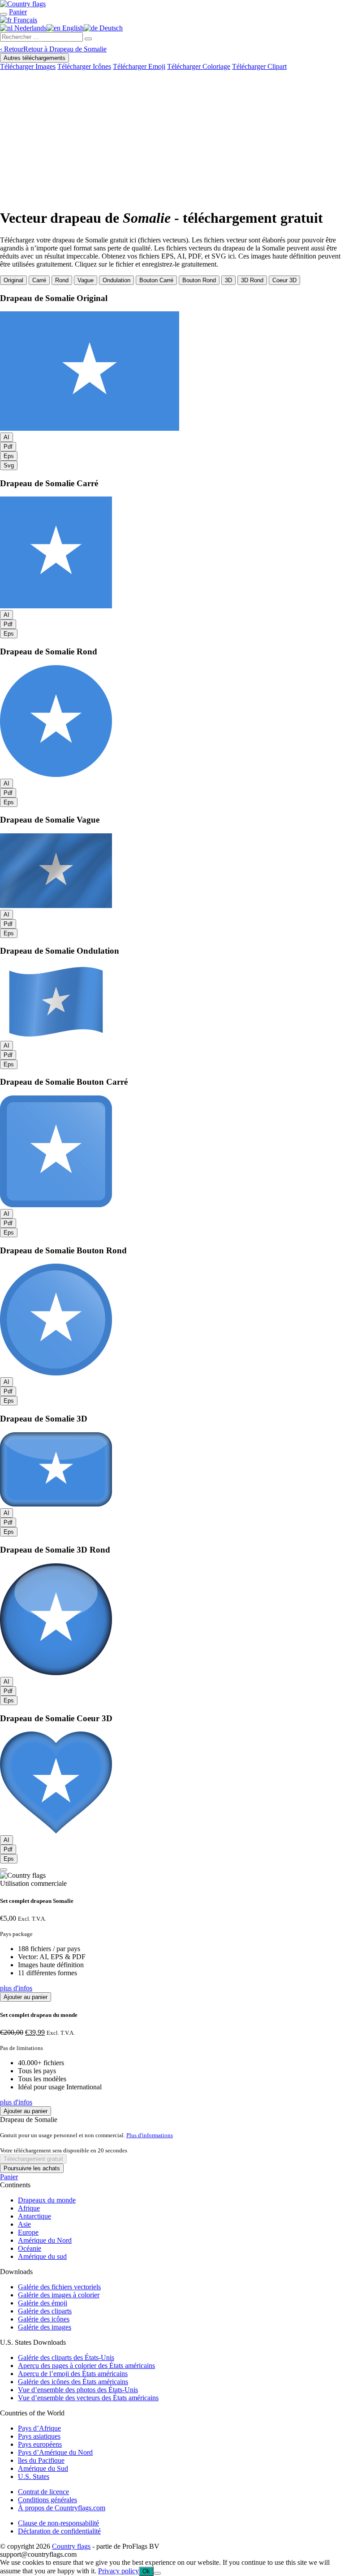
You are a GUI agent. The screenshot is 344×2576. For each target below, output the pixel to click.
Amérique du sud (42, 2256)
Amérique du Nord (45, 2240)
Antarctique (34, 2216)
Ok (146, 2571)
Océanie (30, 2248)
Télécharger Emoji (139, 66)
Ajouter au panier (26, 1997)
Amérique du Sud (43, 2468)
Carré (39, 280)
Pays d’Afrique (39, 2428)
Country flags (71, 2546)
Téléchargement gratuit (33, 2159)
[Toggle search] (4, 14)
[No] (157, 2573)
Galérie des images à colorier (59, 2295)
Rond (62, 280)
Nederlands (30, 28)
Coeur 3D (284, 280)
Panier (9, 2177)
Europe (28, 2232)
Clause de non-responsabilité (58, 2523)
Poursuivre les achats (32, 2168)
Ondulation (116, 280)
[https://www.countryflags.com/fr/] (23, 4)
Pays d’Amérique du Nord (55, 2452)
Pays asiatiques (39, 2436)
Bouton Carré (156, 280)
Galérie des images (45, 2327)
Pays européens (40, 2444)
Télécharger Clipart (259, 66)
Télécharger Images (28, 66)
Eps (9, 456)
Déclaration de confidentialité (59, 2531)
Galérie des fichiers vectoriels (59, 2287)
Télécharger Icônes (84, 66)
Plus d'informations (150, 2135)
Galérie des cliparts (45, 2311)
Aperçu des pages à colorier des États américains (86, 2366)
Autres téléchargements (34, 58)
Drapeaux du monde (47, 2200)
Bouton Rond (199, 280)
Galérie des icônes (44, 2319)
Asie (24, 2224)
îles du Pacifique (41, 2460)
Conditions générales (47, 2500)
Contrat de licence (43, 2492)
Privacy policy (118, 2571)
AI (6, 437)
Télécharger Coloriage (199, 66)
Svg (9, 465)
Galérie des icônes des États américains (73, 2382)
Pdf (8, 447)
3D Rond (252, 280)
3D (228, 280)
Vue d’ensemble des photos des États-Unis (78, 2390)
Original (13, 280)
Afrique (29, 2208)
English (72, 28)
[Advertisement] (172, 138)
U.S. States (34, 2476)
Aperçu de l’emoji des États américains (73, 2374)
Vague (86, 280)
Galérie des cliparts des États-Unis (66, 2357)
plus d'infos (16, 1988)
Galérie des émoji (43, 2303)
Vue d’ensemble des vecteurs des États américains (88, 2398)
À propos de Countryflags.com (62, 2508)
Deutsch (110, 28)
